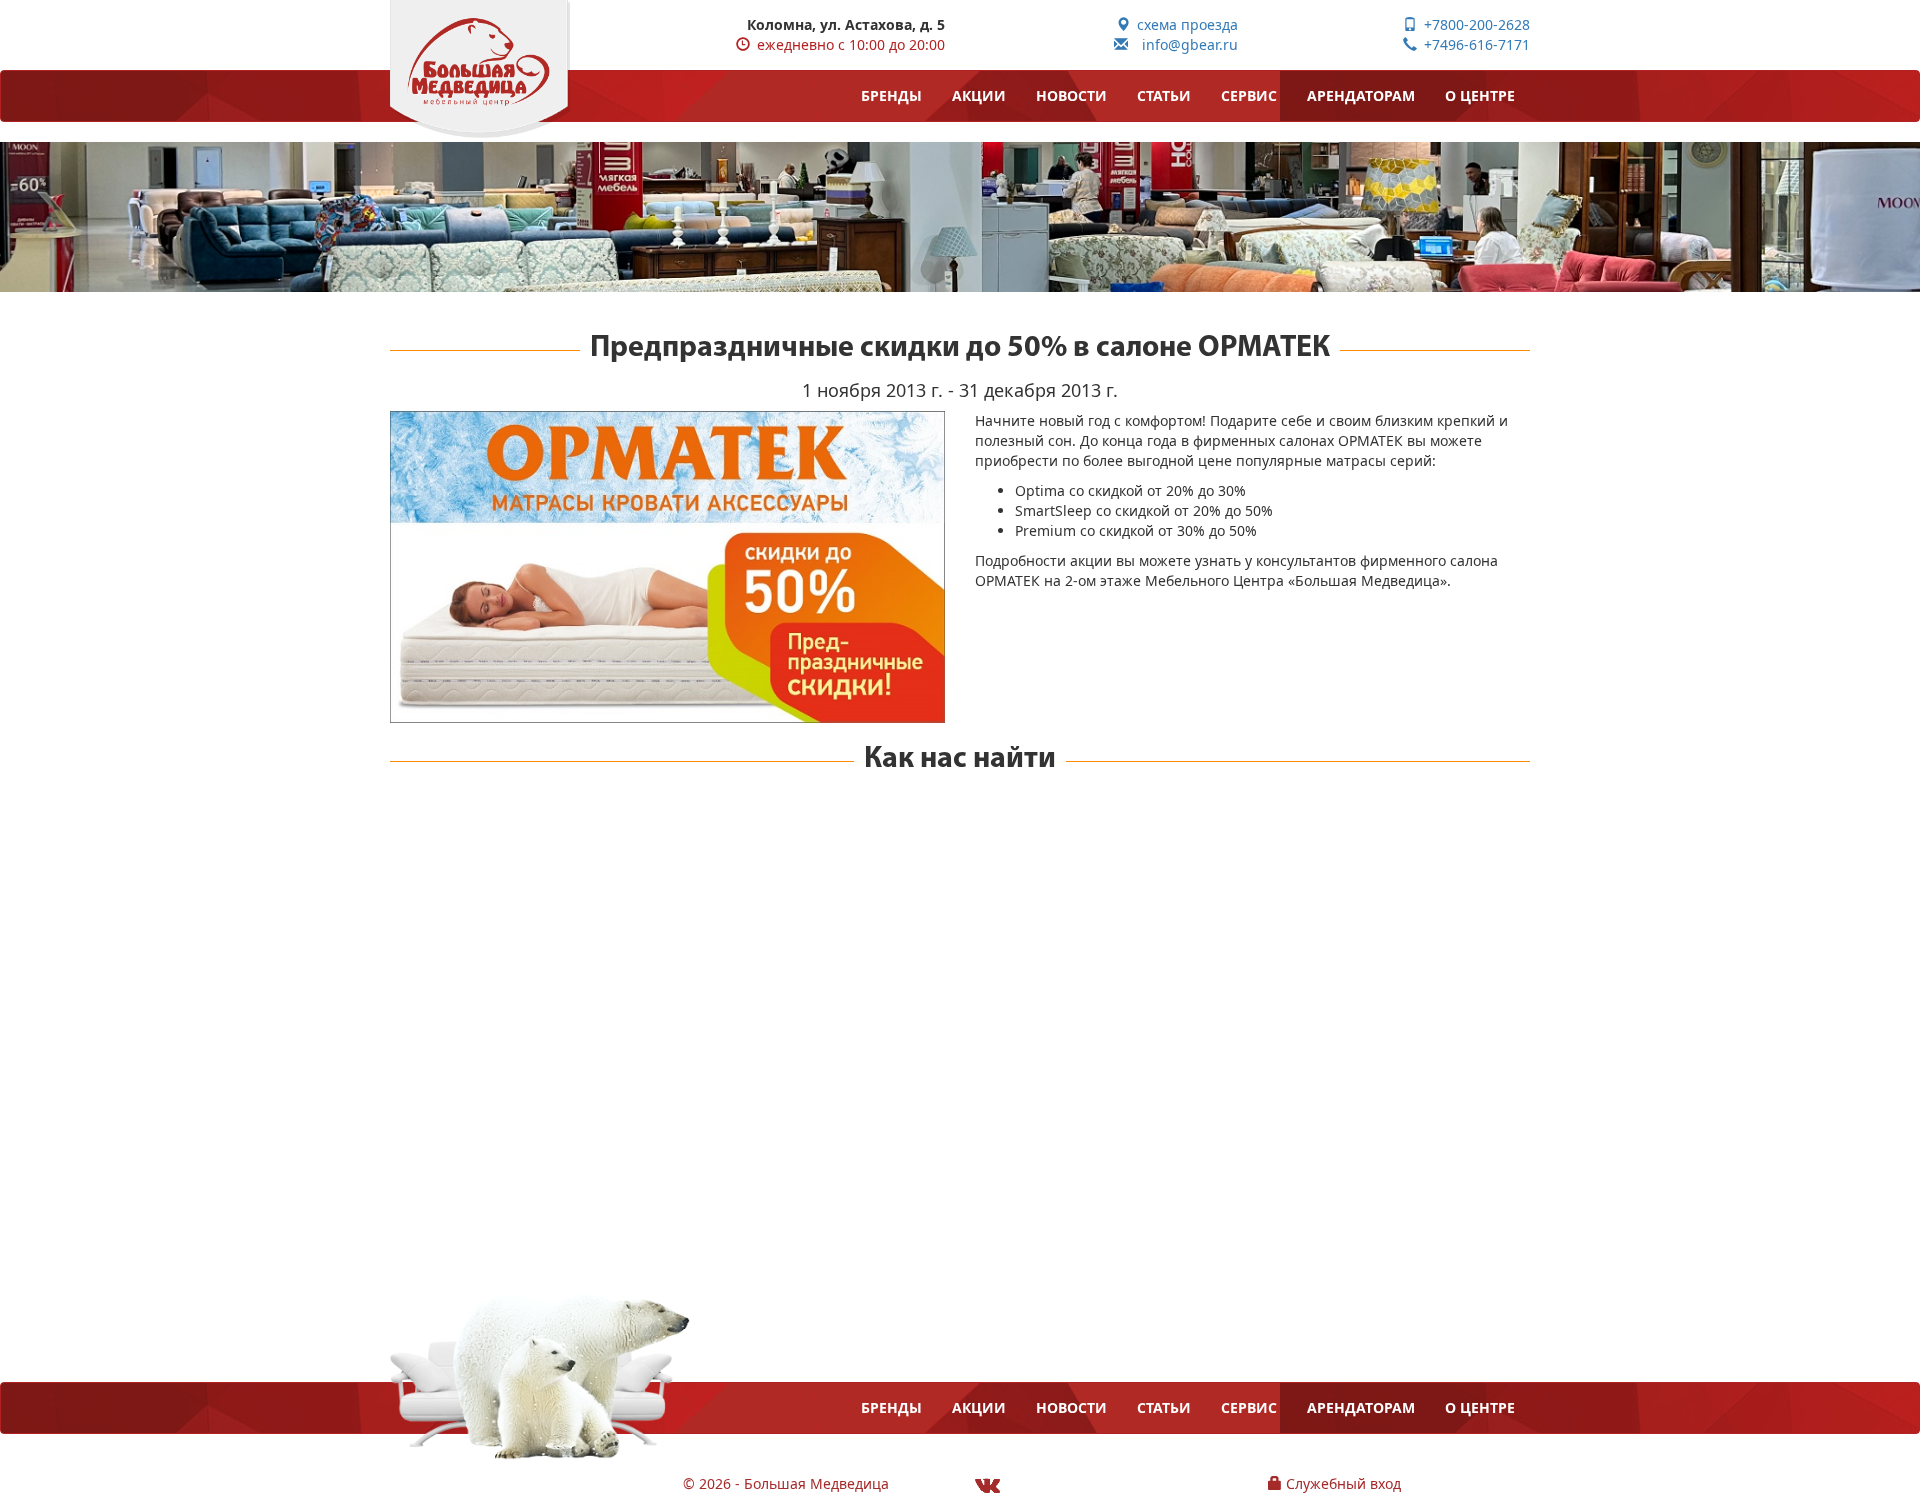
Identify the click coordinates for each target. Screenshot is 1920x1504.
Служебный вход (1341, 1483)
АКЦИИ (979, 95)
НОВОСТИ (1071, 95)
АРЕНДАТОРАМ (1361, 95)
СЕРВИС (1249, 95)
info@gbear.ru (1183, 44)
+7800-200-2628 (1473, 24)
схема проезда (1184, 24)
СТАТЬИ (1164, 95)
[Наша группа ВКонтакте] (987, 1484)
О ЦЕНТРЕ (1480, 95)
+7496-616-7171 (1473, 44)
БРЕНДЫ (891, 95)
